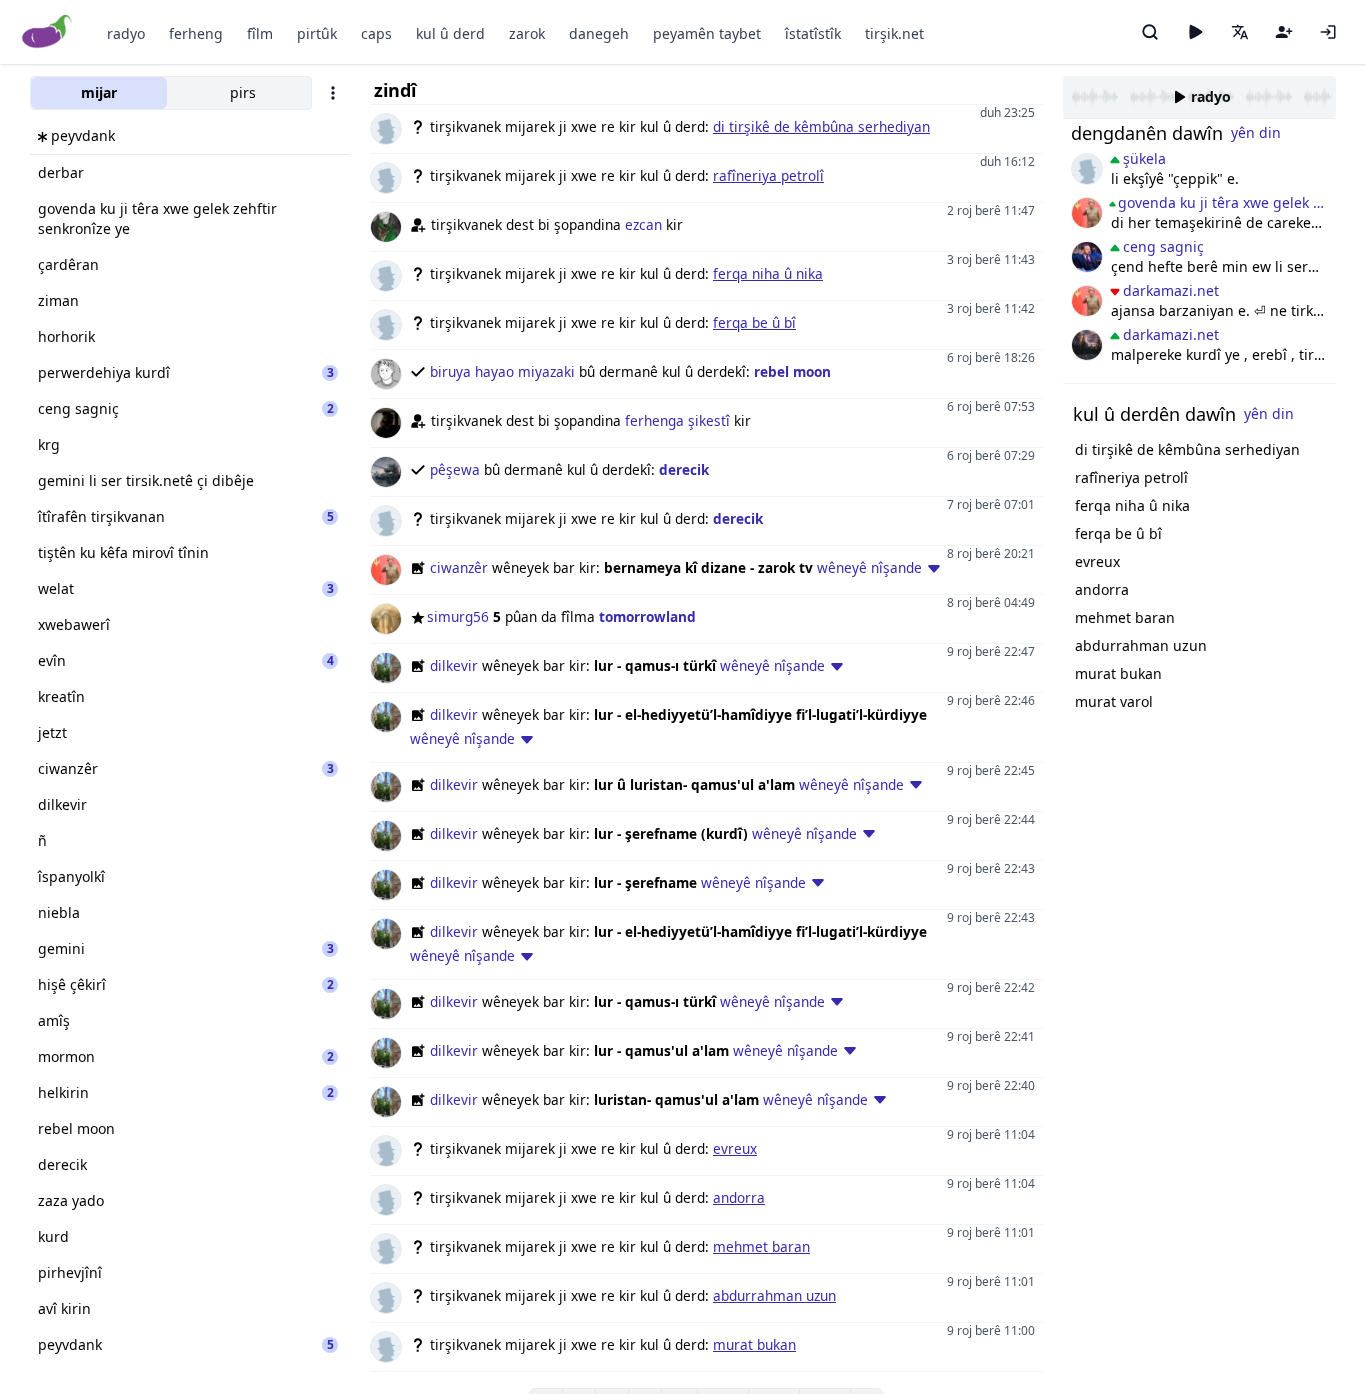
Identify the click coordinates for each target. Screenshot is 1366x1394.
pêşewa (455, 469)
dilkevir (454, 665)
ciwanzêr (459, 567)
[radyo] (1195, 32)
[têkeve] (1328, 32)
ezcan (643, 224)
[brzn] (1087, 345)
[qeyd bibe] (1284, 32)
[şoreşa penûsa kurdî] (1087, 257)
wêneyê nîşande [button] (869, 567)
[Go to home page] (47, 32)
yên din (1256, 132)
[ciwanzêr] (1087, 213)
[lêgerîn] (1150, 32)
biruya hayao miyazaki (502, 371)
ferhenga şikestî (677, 420)
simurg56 (458, 616)
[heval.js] (1087, 169)
